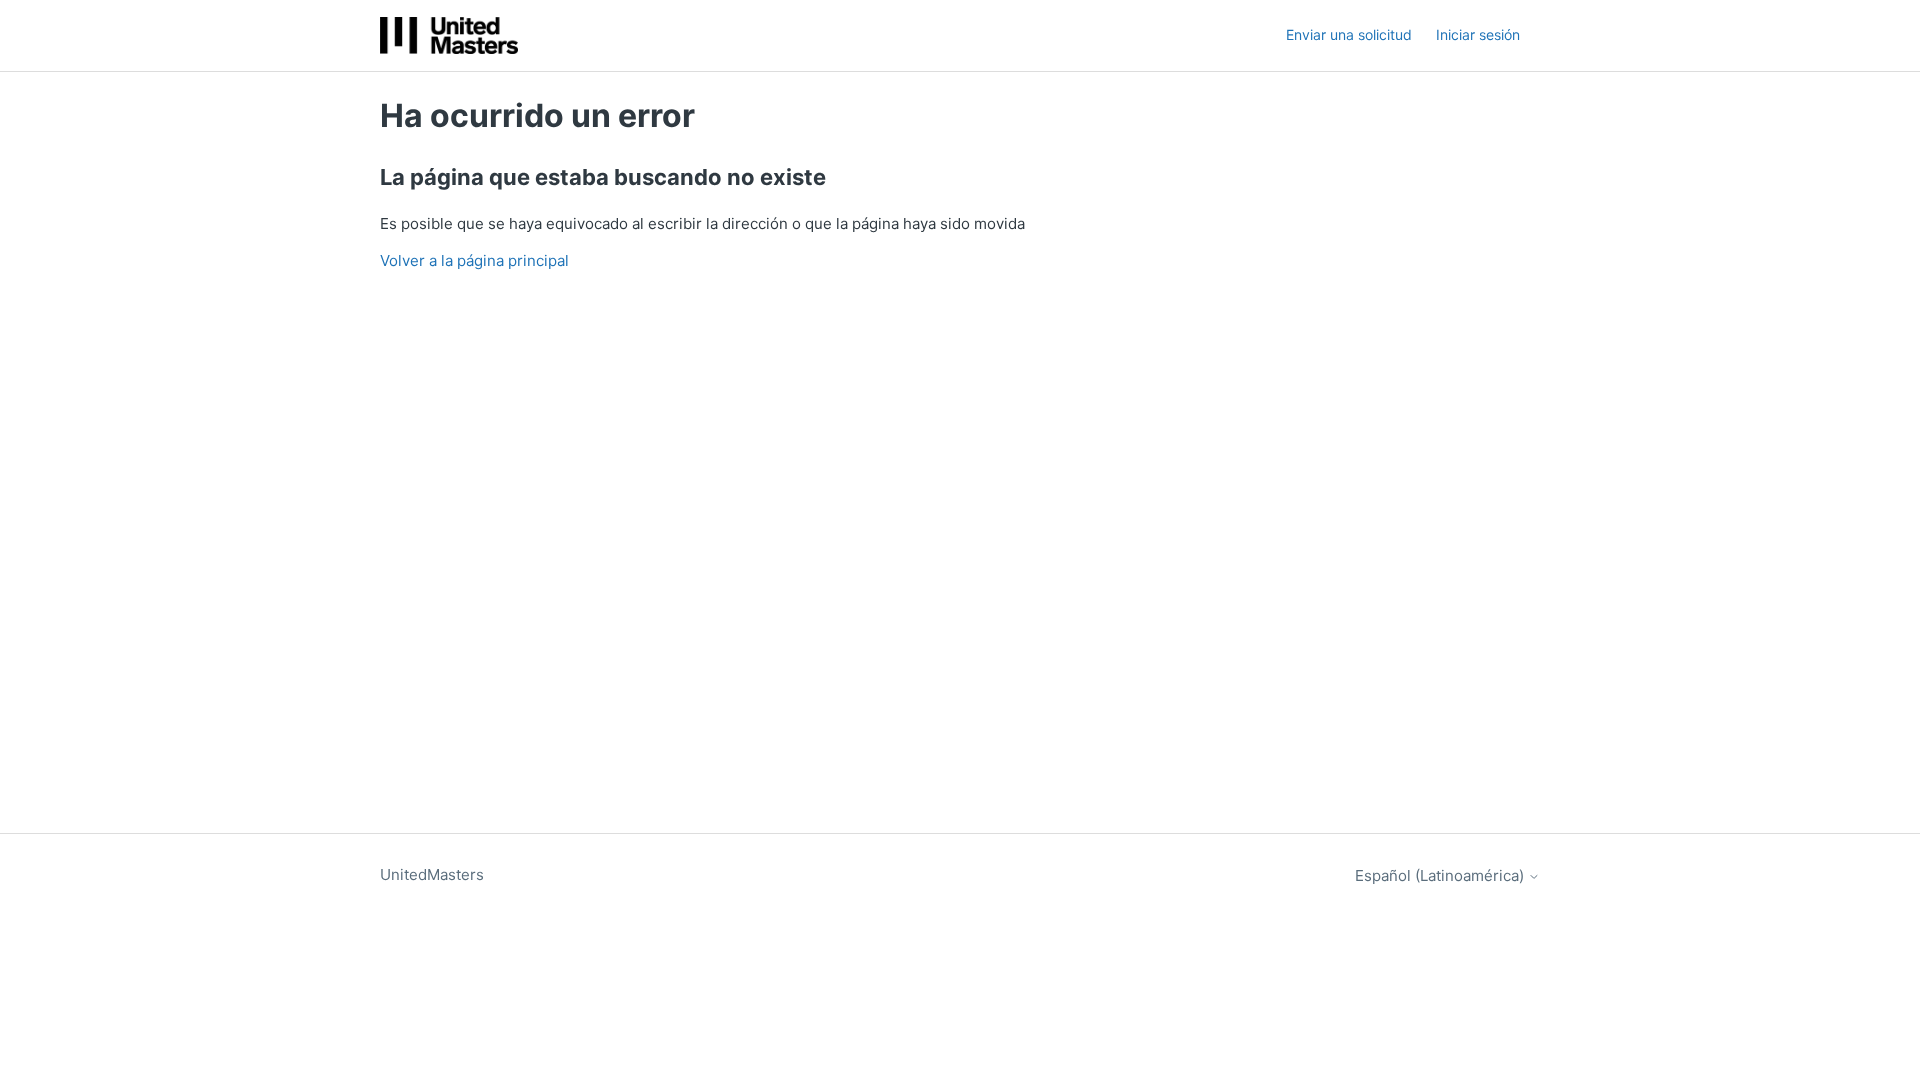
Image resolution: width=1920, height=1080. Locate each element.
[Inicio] (449, 35)
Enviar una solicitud (1349, 34)
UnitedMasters (432, 874)
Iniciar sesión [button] (1478, 34)
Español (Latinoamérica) (1441, 875)
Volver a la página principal (474, 260)
